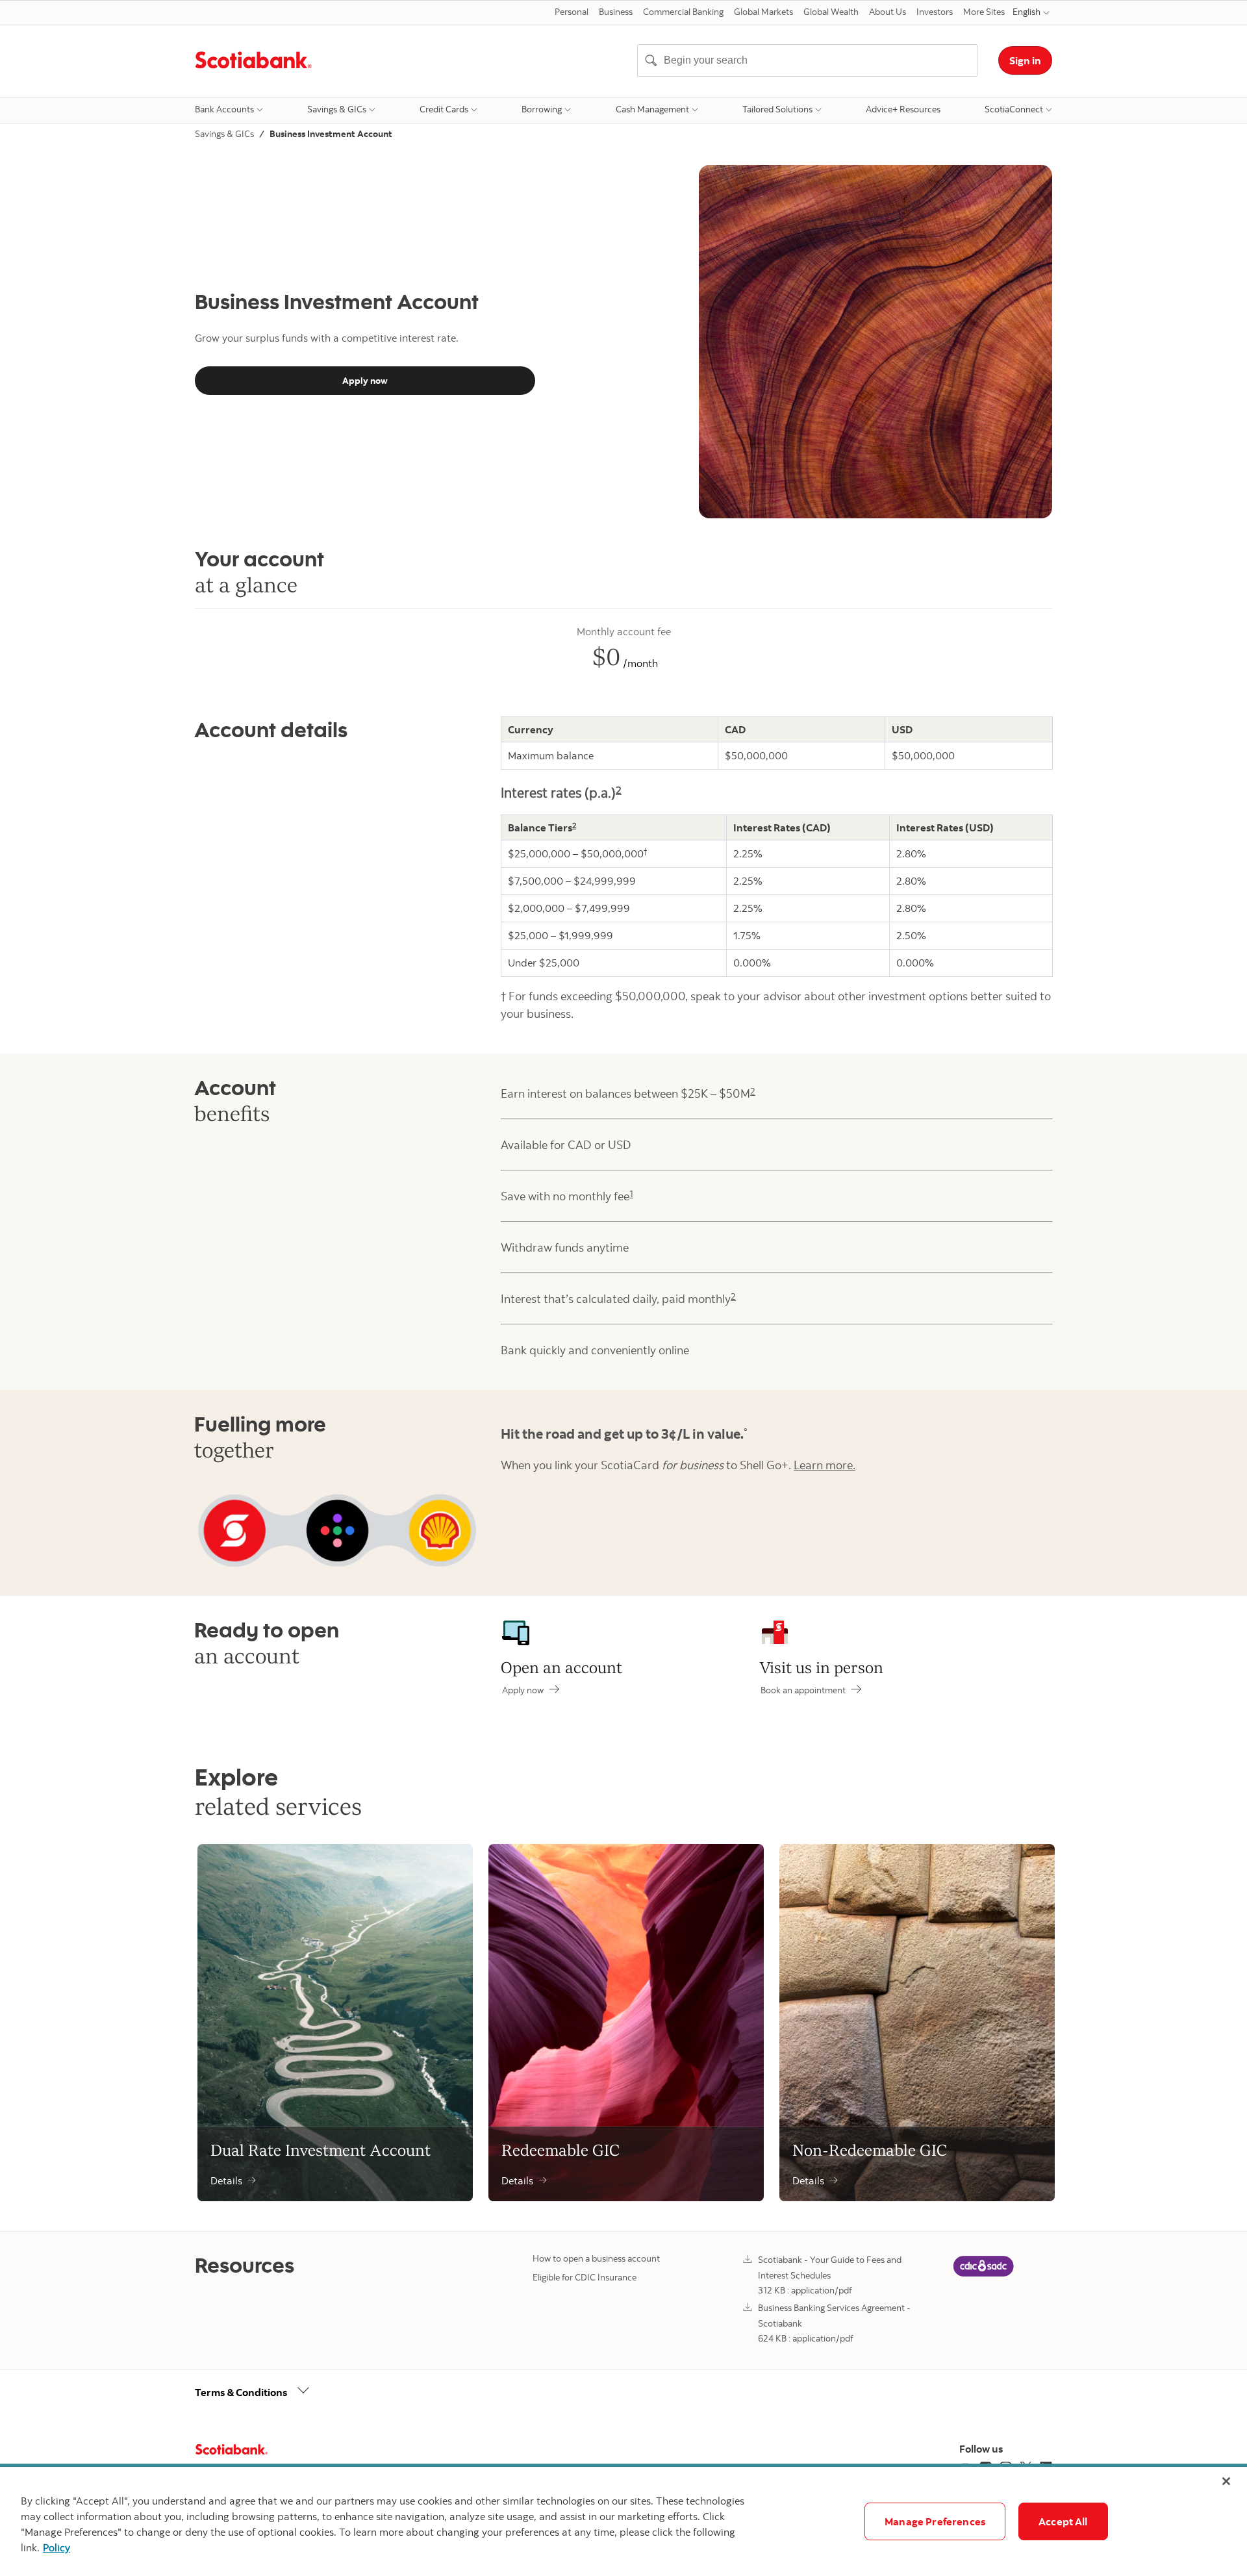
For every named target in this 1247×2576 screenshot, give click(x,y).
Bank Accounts (224, 109)
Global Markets (763, 12)
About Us (888, 12)
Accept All (1063, 2521)
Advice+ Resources (903, 109)
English (1027, 12)
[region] (623, 2521)
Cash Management (652, 109)
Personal (572, 12)
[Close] (1226, 2481)
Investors (935, 12)
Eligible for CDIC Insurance (585, 2277)
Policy (57, 2547)
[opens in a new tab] (983, 2276)
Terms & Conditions (241, 2392)
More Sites (984, 12)
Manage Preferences (935, 2521)
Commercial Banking (683, 12)
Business (616, 12)
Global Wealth (831, 12)
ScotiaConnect (1014, 109)
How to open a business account (596, 2258)
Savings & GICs (337, 109)
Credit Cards (444, 109)
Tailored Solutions (777, 109)
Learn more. (825, 1465)
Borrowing (542, 109)
